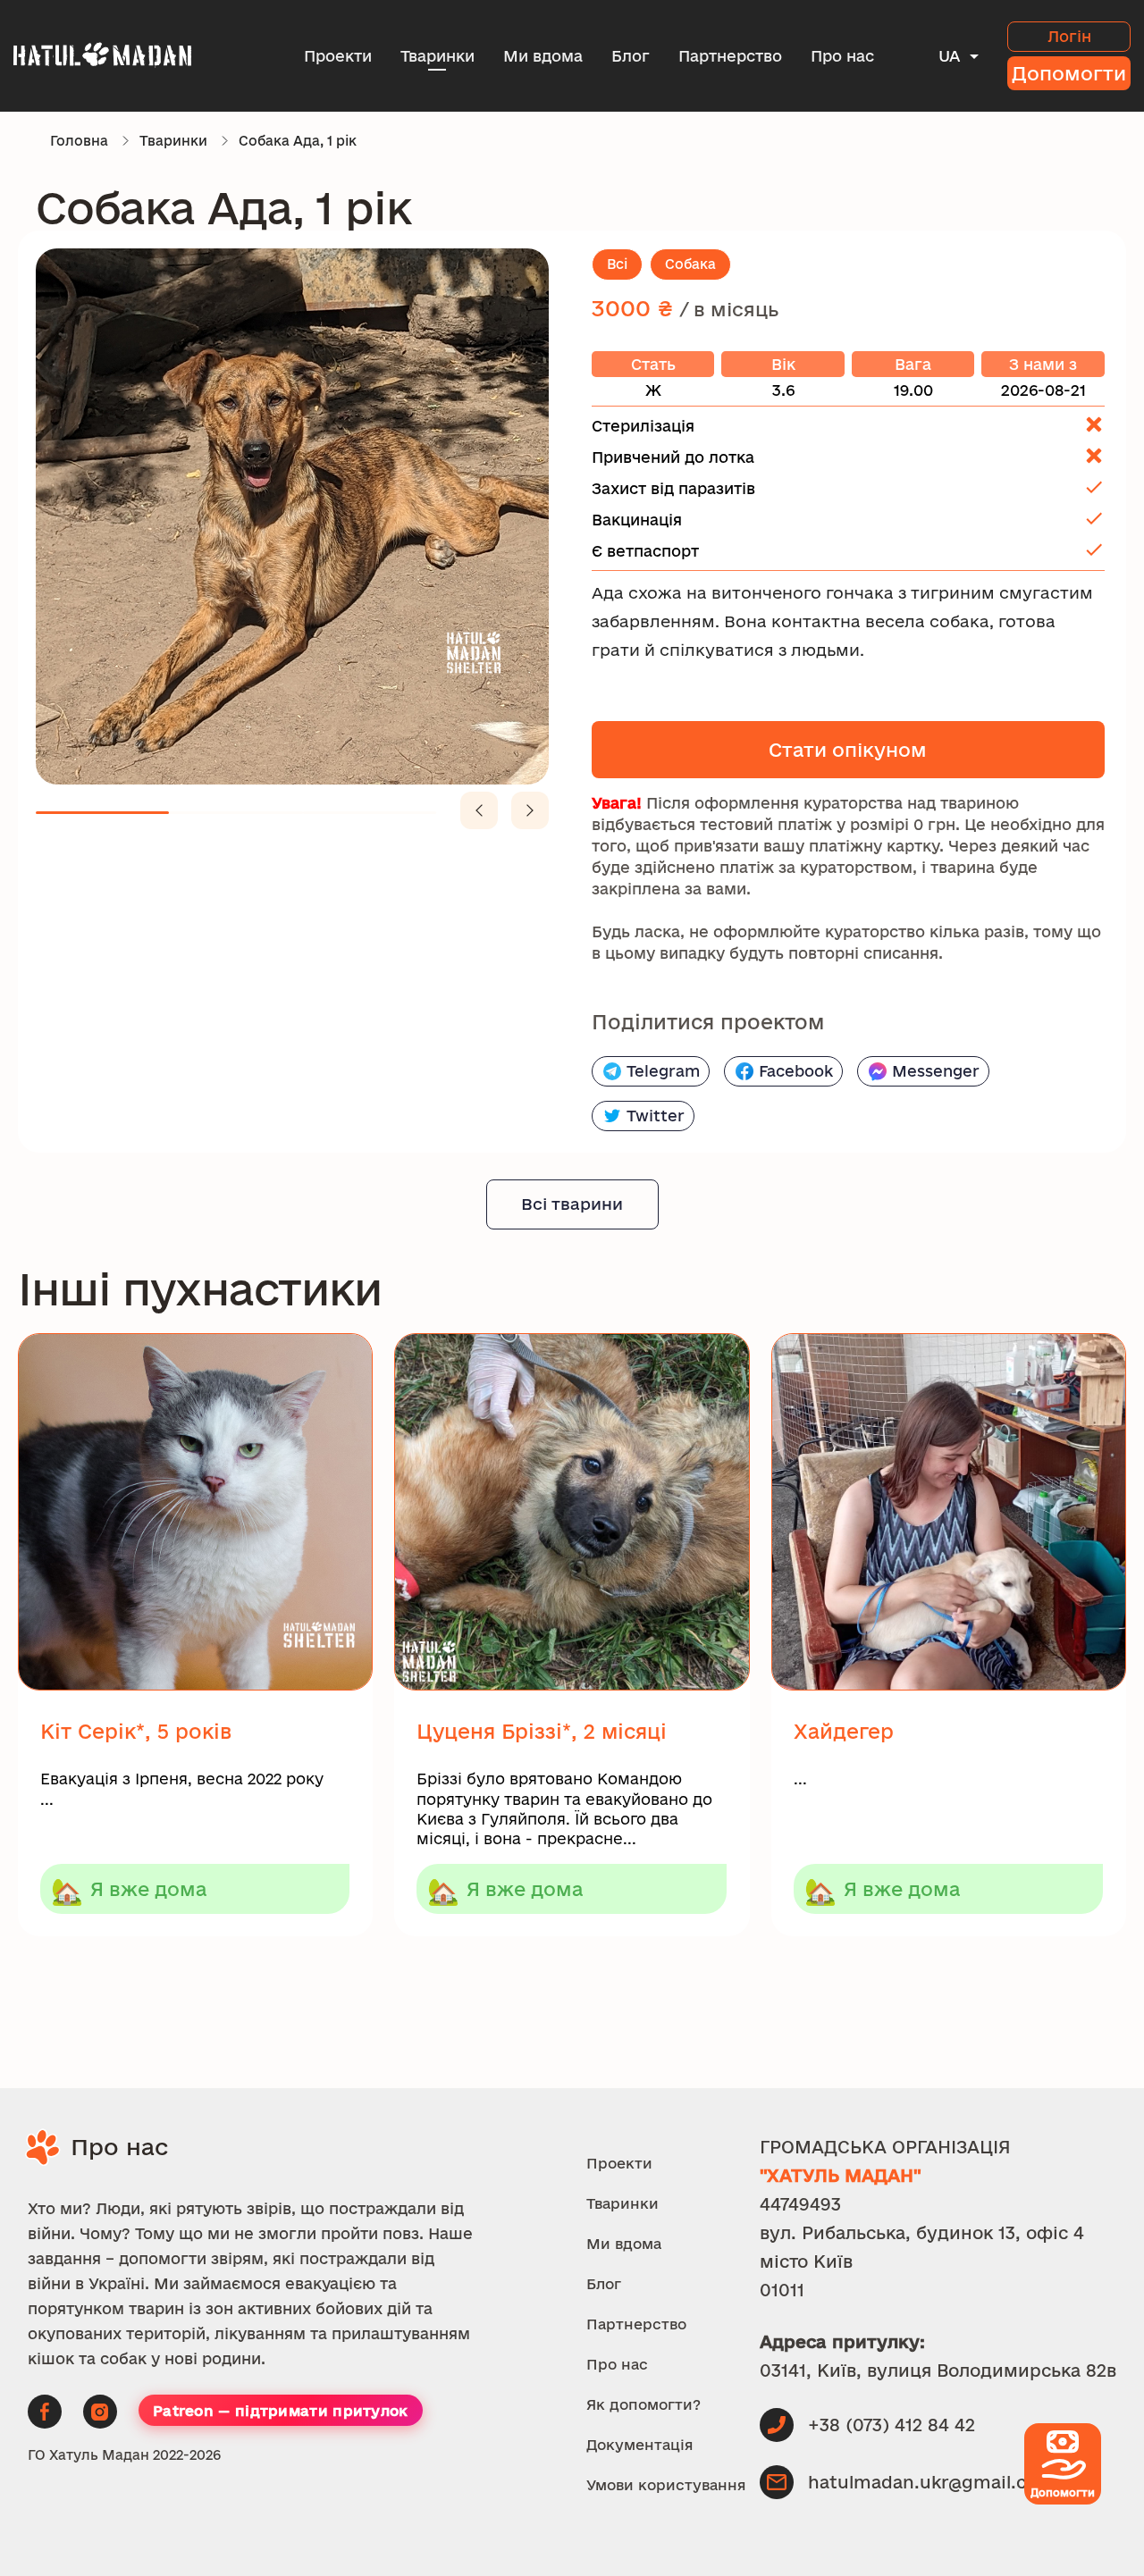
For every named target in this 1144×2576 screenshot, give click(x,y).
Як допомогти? (643, 2404)
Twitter (656, 1116)
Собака (690, 264)
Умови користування (666, 2485)
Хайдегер (844, 1731)
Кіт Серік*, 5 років (136, 1731)
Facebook (796, 1071)
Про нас (842, 56)
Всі (617, 264)
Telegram (663, 1071)
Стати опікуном (848, 750)
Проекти (338, 56)
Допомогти (1069, 73)
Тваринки (437, 56)
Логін (1069, 36)
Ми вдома (543, 56)
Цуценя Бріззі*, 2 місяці (542, 1731)
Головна (79, 141)
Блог (631, 56)
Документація (640, 2445)
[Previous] (479, 810)
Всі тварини (572, 1204)
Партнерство (730, 56)
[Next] (530, 810)
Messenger (936, 1071)
